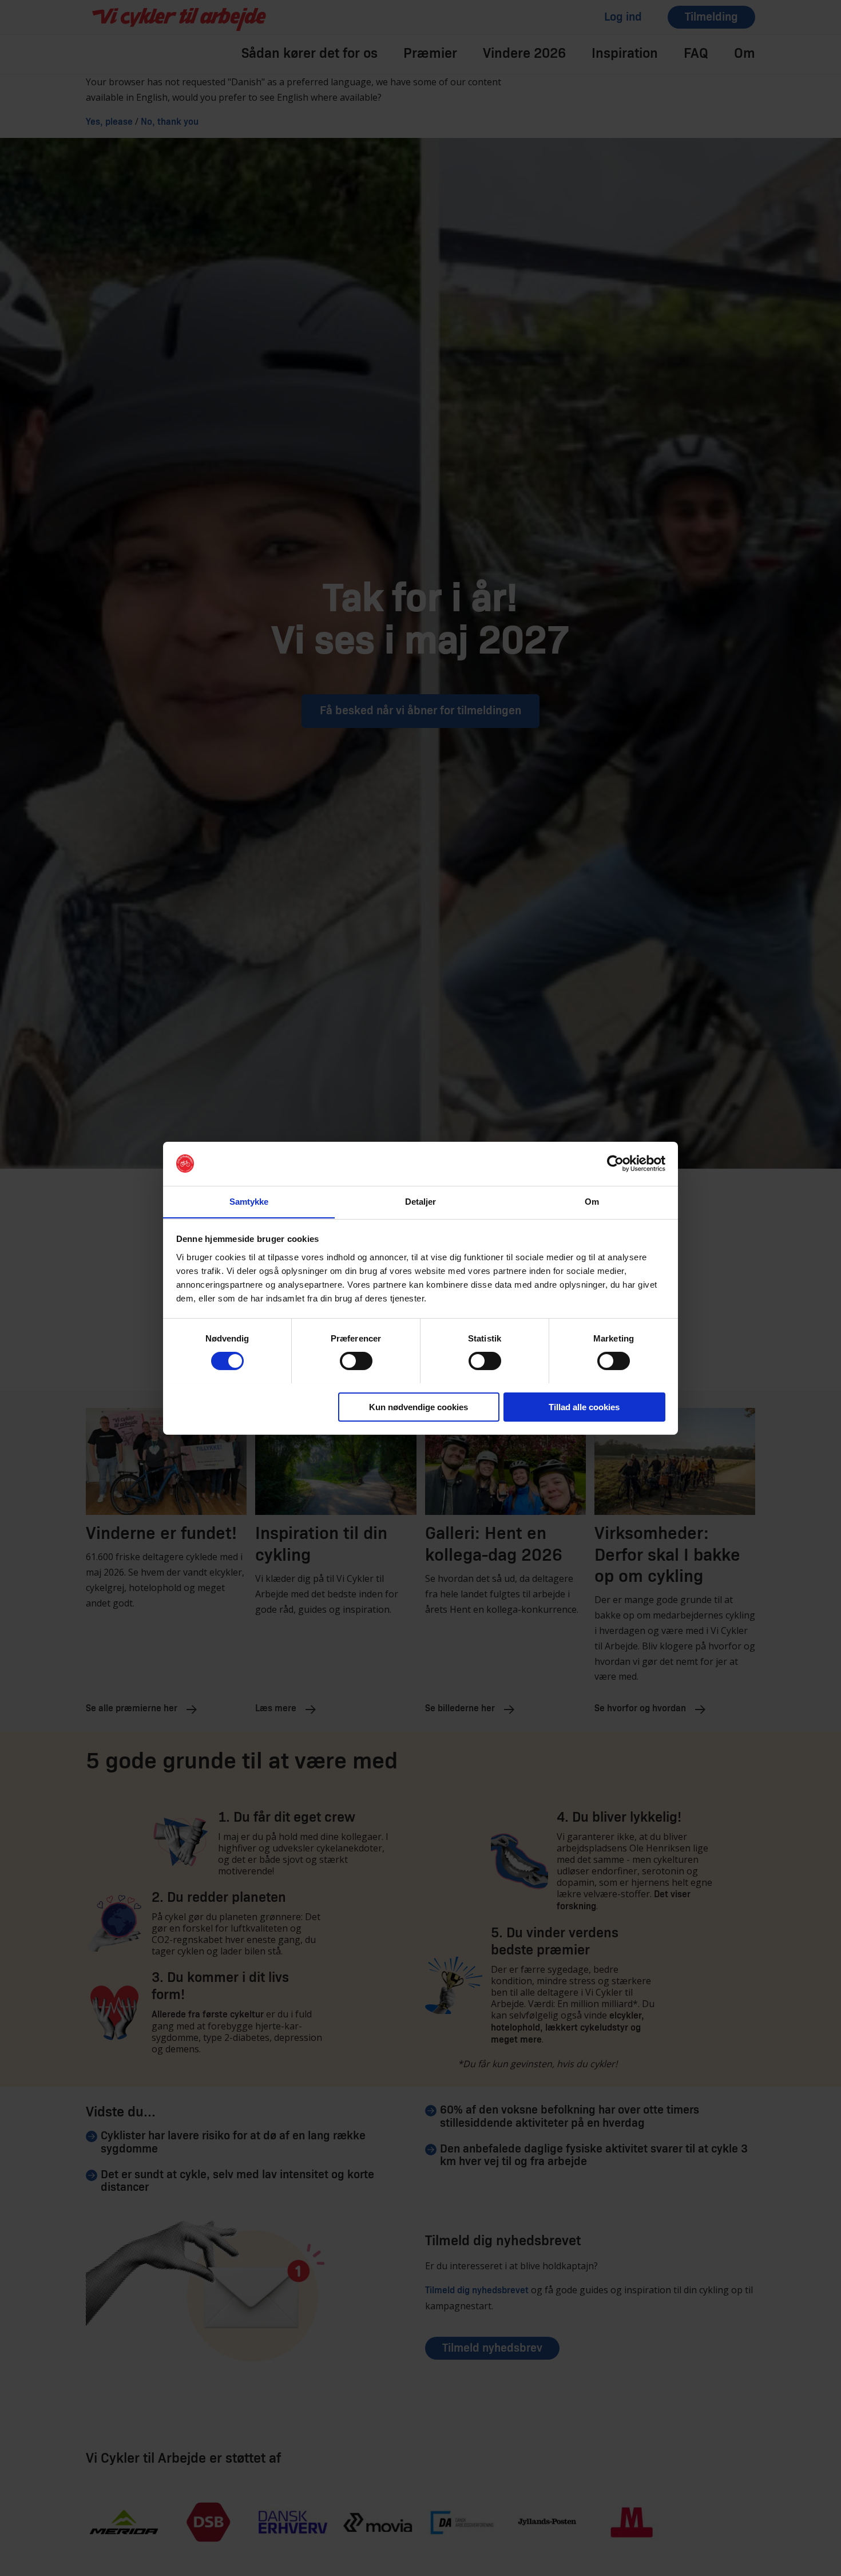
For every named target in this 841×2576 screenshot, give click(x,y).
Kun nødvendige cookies (418, 1406)
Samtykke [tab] (249, 1201)
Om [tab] (592, 1201)
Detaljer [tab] (421, 1201)
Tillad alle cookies (584, 1406)
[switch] (356, 1361)
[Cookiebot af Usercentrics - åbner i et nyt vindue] (615, 1164)
